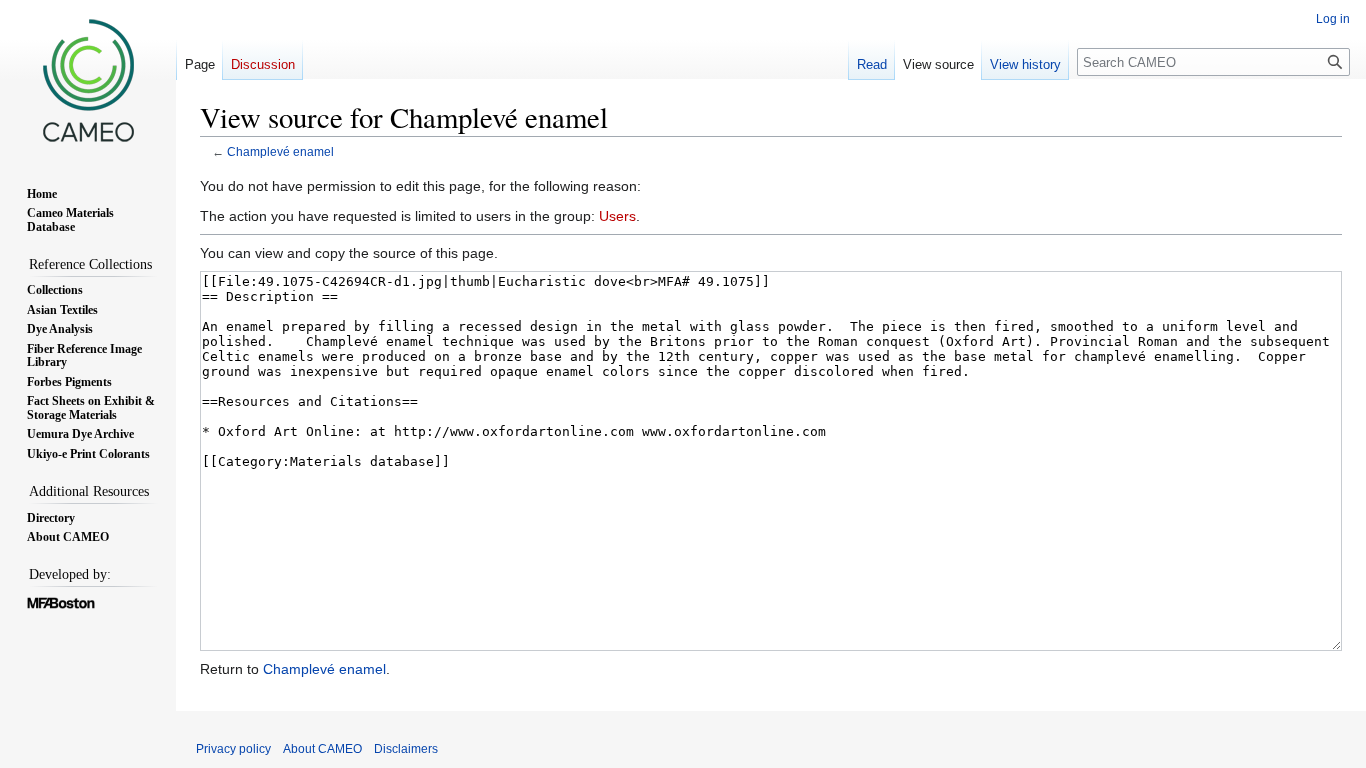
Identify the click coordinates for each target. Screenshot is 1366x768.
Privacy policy (233, 749)
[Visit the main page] (88, 80)
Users (617, 216)
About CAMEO (322, 749)
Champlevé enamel (280, 151)
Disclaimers (406, 749)
